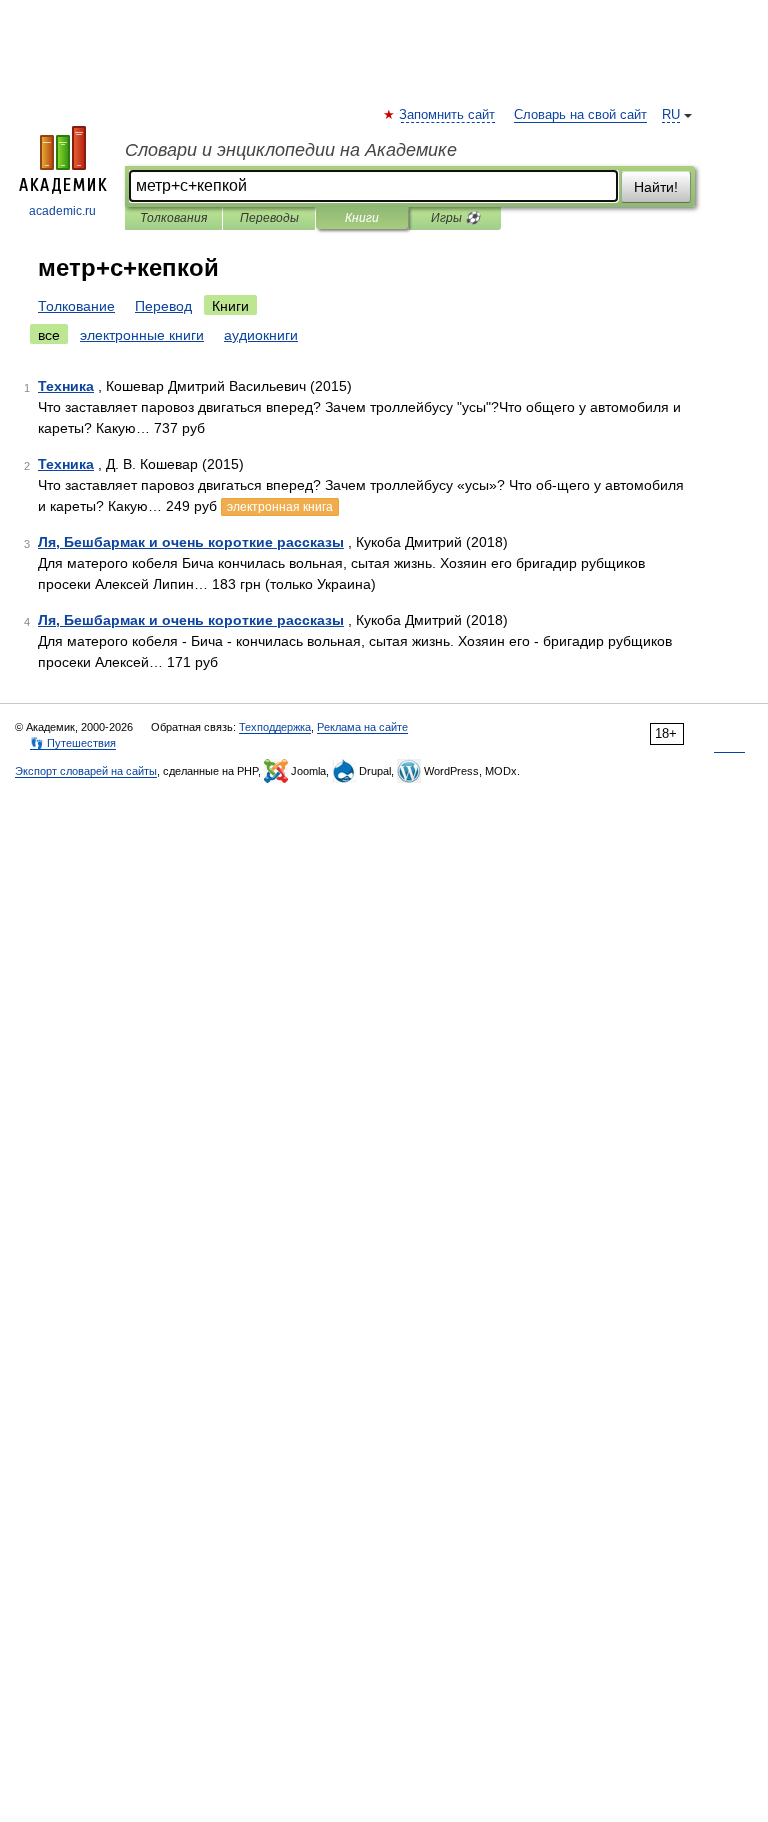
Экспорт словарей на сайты (86, 771)
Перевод (163, 306)
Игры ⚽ (455, 218)
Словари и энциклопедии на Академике (291, 150)
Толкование (76, 306)
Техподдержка (275, 727)
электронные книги (142, 335)
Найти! (656, 187)
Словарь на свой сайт (580, 115)
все (49, 335)
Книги (362, 218)
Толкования (173, 218)
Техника (66, 386)
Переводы (269, 218)
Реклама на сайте (362, 727)
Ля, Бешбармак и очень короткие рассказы (191, 542)
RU (671, 115)
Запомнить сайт (448, 115)
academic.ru (62, 211)
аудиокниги (261, 335)
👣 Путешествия (73, 743)
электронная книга (280, 507)
